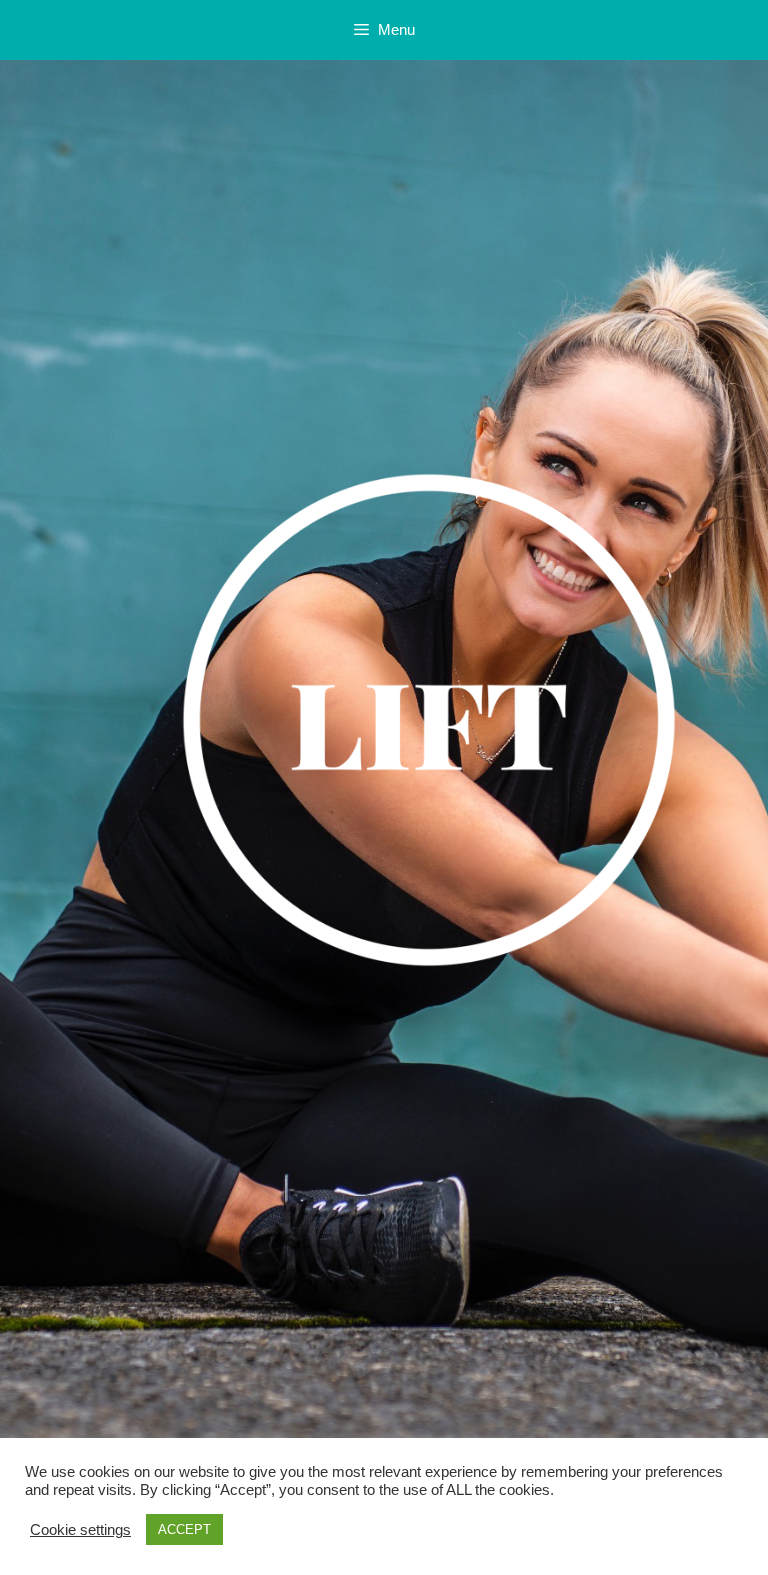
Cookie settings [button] (80, 1530)
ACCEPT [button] (184, 1529)
